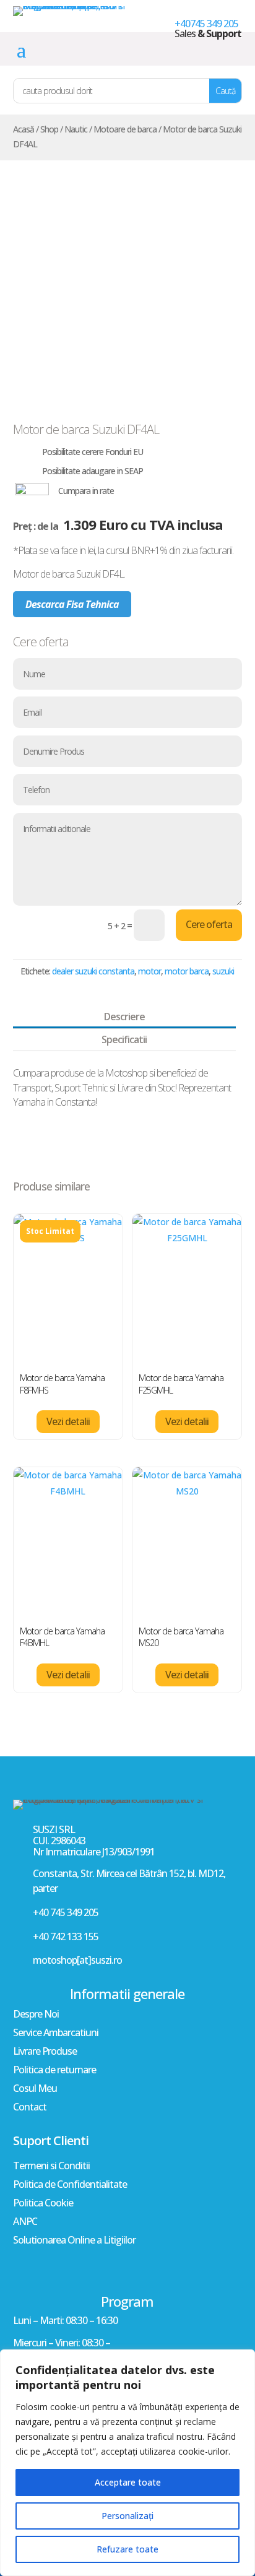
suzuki (223, 971)
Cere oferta (209, 924)
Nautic (76, 129)
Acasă (24, 129)
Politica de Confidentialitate (70, 2185)
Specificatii (124, 1039)
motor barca (187, 971)
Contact (30, 2108)
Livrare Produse (45, 2052)
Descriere (124, 1017)
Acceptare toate (128, 2482)
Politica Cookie (43, 2204)
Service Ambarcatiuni (56, 2034)
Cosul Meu (35, 2089)
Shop (49, 129)
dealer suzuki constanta (93, 971)
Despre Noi (36, 2015)
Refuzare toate (127, 2549)
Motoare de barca (125, 129)
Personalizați (127, 2516)
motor (149, 971)
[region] (127, 2463)
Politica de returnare (54, 2071)
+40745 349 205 (206, 24)
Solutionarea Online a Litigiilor (74, 2241)
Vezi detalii (68, 1421)
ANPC (25, 2223)
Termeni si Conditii (51, 2167)
